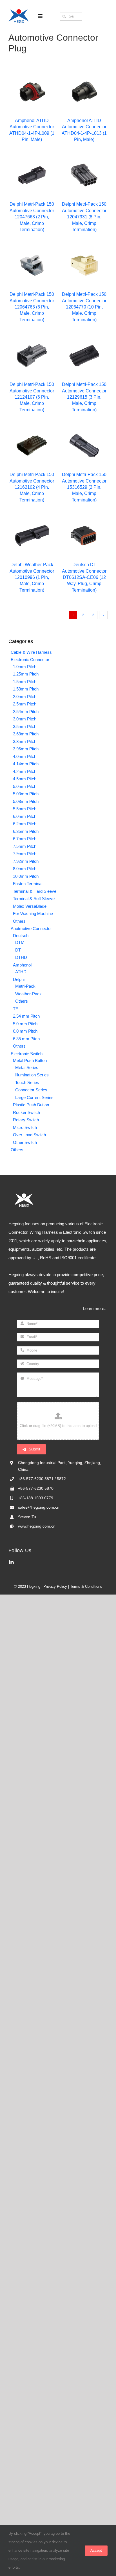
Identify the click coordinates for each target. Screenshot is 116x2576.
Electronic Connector (30, 660)
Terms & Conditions (86, 1586)
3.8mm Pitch (25, 741)
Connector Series (31, 1090)
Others (19, 921)
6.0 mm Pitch (25, 1031)
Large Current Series (34, 1097)
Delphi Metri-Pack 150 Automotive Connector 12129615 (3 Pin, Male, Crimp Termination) (84, 397)
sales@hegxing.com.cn (39, 1507)
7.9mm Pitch (25, 854)
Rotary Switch (26, 1120)
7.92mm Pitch (26, 861)
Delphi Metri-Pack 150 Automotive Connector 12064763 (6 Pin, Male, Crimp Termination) (32, 307)
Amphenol (22, 965)
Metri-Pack (25, 986)
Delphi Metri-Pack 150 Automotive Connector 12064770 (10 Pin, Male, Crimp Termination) (84, 307)
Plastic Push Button (31, 1105)
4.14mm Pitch (26, 764)
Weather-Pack (28, 994)
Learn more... (95, 1308)
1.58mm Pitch (26, 689)
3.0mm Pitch (25, 719)
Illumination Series (32, 1075)
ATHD (21, 972)
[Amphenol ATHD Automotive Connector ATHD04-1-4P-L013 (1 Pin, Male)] (84, 92)
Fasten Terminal (28, 884)
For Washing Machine (33, 914)
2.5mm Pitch (25, 704)
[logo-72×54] (19, 11)
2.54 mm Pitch (26, 1016)
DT (18, 950)
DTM (20, 942)
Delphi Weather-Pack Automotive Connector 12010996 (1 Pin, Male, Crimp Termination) (32, 577)
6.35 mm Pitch (26, 1039)
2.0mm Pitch (25, 697)
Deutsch (21, 936)
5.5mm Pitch (25, 809)
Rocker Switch (26, 1112)
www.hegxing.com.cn (37, 1526)
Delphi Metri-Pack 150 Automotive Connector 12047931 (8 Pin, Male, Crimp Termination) (84, 217)
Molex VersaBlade (30, 906)
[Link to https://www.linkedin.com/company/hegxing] (57, 1562)
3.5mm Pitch (25, 726)
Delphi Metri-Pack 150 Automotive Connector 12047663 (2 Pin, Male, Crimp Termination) (32, 217)
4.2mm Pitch (25, 771)
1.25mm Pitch (26, 674)
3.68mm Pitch (26, 734)
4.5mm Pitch (25, 779)
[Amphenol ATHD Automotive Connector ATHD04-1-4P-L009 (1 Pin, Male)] (32, 92)
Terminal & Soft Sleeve (34, 899)
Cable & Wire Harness (31, 652)
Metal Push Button (30, 1060)
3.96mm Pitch (26, 749)
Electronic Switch (27, 1054)
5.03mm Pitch (26, 794)
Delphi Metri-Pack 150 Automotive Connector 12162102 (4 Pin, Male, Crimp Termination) (32, 487)
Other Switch (25, 1142)
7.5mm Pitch (25, 846)
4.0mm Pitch (25, 756)
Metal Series (27, 1067)
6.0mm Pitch (25, 816)
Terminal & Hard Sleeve (35, 891)
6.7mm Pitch (25, 839)
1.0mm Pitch (25, 667)
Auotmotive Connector (31, 928)
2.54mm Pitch (26, 712)
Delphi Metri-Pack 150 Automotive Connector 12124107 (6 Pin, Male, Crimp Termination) (32, 397)
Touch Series (27, 1082)
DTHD (21, 957)
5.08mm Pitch (26, 801)
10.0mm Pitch (26, 876)
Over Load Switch (29, 1135)
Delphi (19, 979)
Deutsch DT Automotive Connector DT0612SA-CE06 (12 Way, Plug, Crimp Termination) (84, 577)
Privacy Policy (55, 1586)
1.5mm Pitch (25, 682)
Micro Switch (25, 1127)
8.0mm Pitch (25, 869)
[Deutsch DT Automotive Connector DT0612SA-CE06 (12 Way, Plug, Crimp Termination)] (84, 536)
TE (16, 1009)
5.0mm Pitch (25, 786)
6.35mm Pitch (26, 831)
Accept (96, 2550)
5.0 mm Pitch (25, 1024)
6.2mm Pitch (25, 824)
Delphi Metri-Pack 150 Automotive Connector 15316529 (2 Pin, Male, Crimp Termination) (84, 487)
